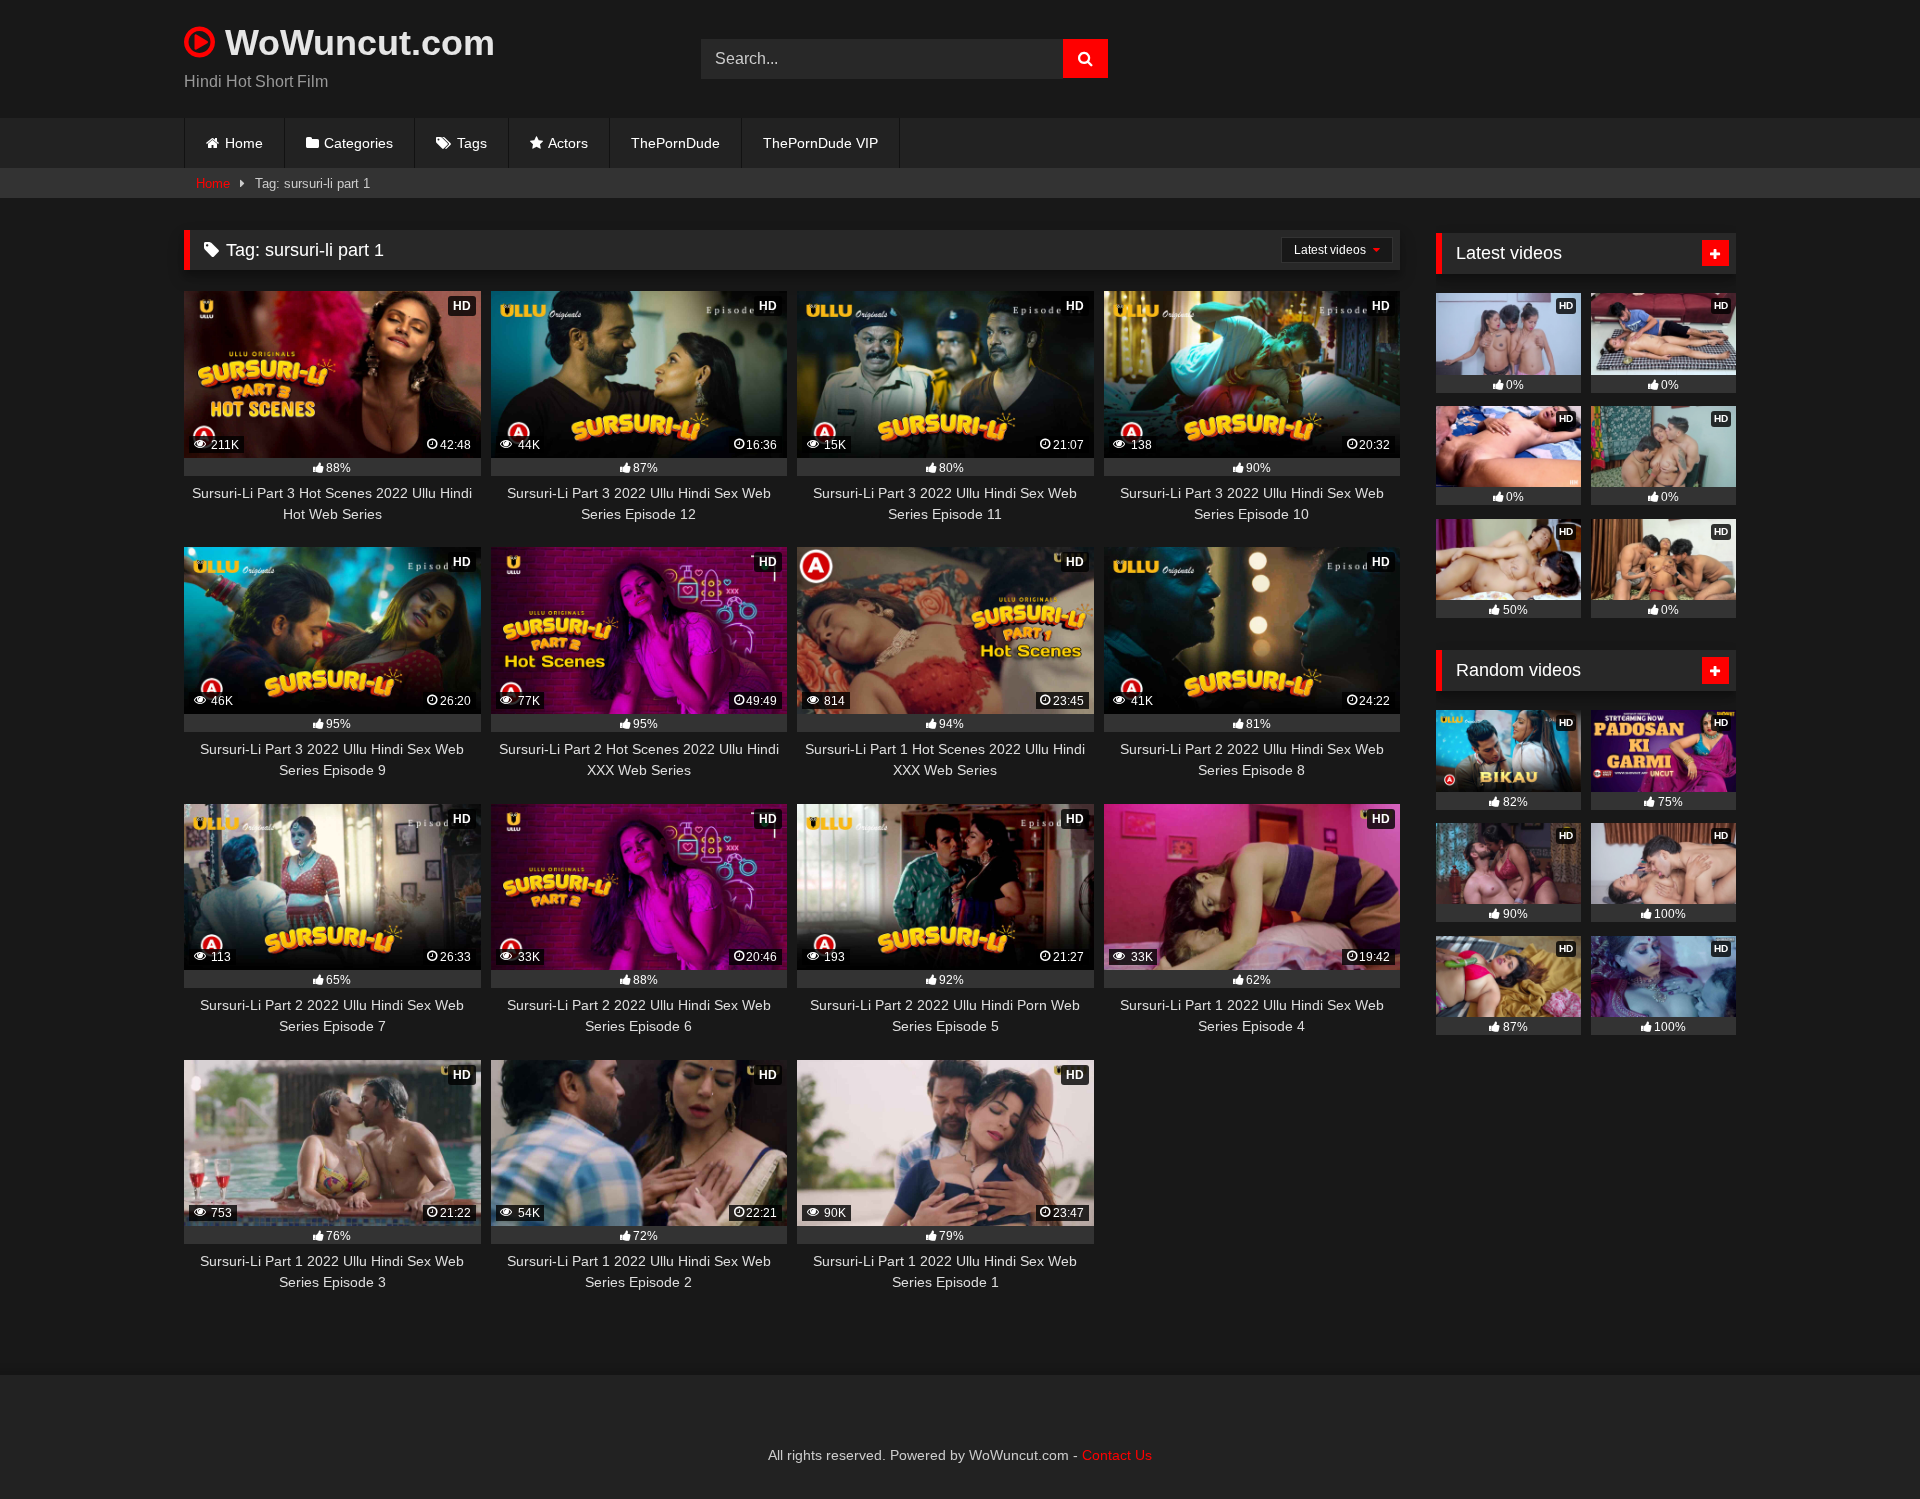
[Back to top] (1858, 1439)
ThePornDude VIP (820, 143)
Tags (472, 143)
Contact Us (1117, 1455)
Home (244, 143)
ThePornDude (675, 143)
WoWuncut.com (355, 42)
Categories (358, 143)
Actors (568, 143)
